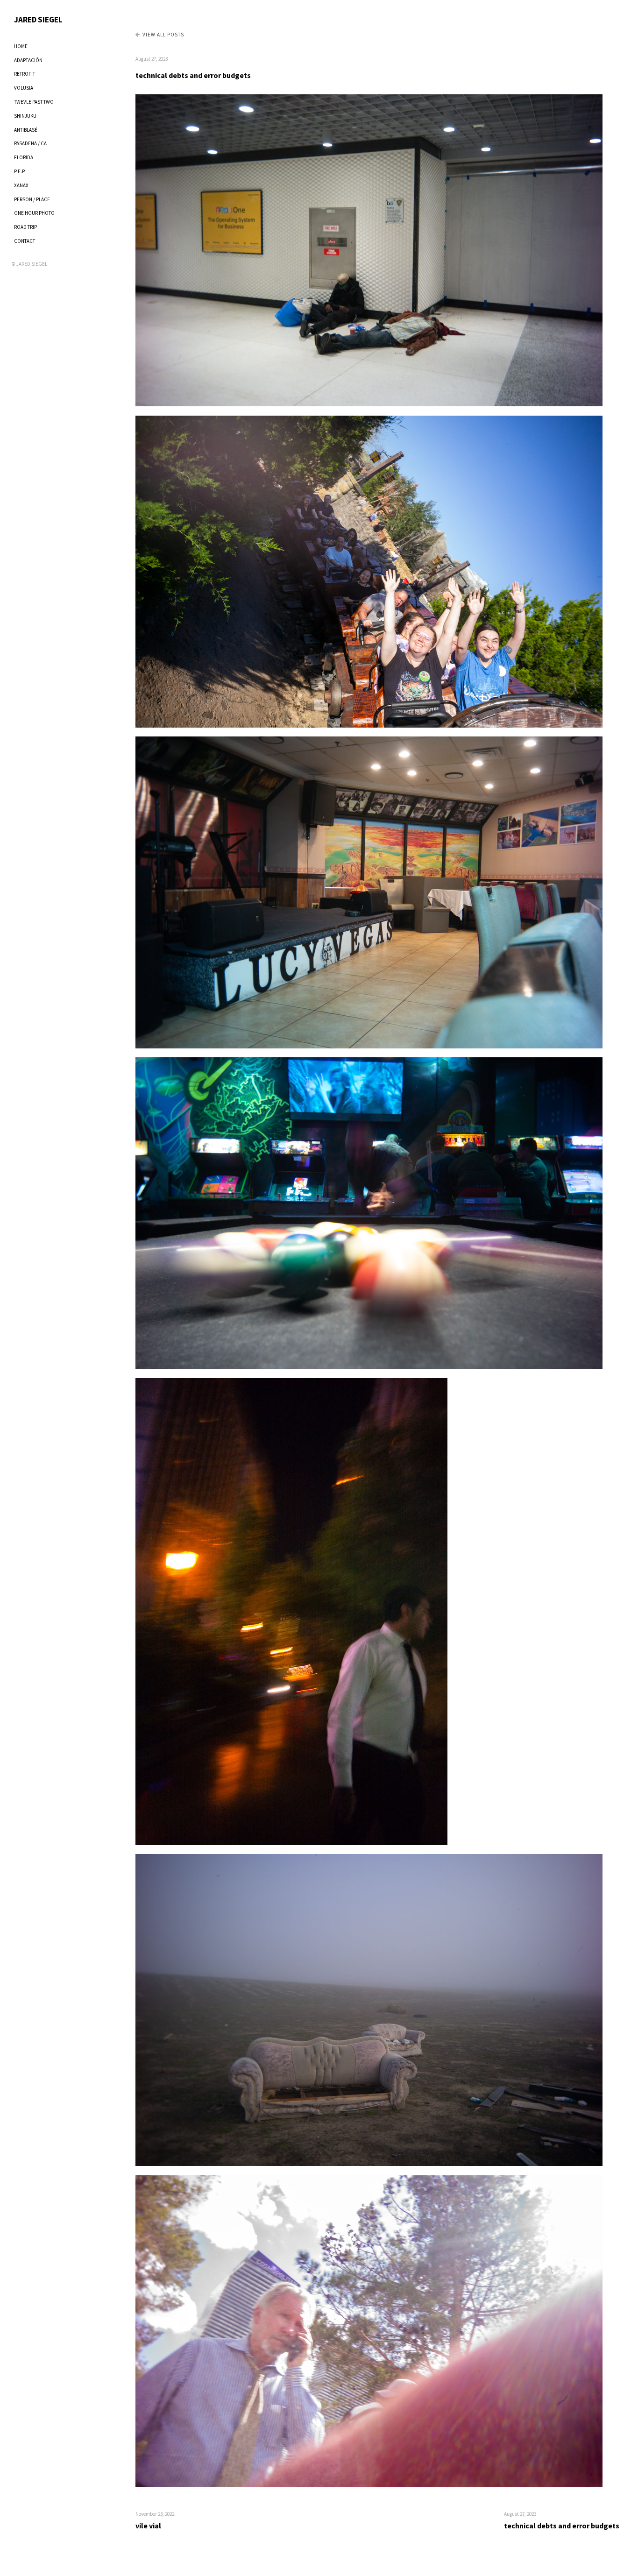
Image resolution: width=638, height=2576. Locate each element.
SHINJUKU (25, 116)
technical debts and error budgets (193, 75)
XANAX (21, 185)
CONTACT (25, 241)
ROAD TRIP (25, 227)
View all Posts (163, 35)
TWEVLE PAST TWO (34, 102)
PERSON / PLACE (32, 199)
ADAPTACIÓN (28, 60)
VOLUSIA (24, 88)
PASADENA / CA (30, 143)
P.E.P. (20, 171)
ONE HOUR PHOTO (34, 213)
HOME (21, 46)
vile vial (148, 2526)
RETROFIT (25, 74)
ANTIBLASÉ (26, 130)
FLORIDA (24, 157)
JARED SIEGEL (38, 20)
